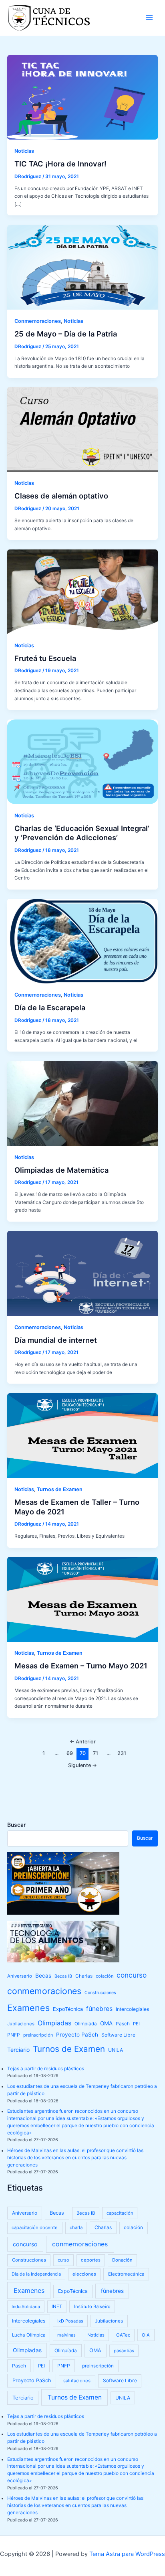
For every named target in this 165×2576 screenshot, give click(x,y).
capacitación (120, 2213)
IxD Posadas (70, 2321)
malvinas (66, 2335)
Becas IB (63, 1976)
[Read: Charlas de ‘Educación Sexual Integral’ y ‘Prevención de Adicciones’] (82, 761)
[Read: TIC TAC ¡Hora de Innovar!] (82, 97)
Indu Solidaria (26, 2306)
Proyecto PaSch (77, 2035)
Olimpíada (86, 2024)
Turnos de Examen (60, 1489)
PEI (136, 2024)
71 (96, 1753)
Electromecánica (126, 2274)
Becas (43, 1976)
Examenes (28, 2008)
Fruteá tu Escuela (45, 658)
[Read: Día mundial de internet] (82, 1273)
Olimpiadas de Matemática (61, 1170)
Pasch (123, 2024)
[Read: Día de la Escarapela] (82, 941)
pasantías (124, 2351)
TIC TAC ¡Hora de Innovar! (60, 164)
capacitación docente (35, 2227)
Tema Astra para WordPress (127, 2554)
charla (76, 2227)
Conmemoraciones (38, 321)
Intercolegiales (132, 2009)
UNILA (116, 2050)
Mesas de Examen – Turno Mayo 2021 (81, 1666)
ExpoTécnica (68, 2009)
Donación (122, 2260)
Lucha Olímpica (29, 2335)
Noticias (24, 151)
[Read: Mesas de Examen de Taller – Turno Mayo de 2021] (82, 1435)
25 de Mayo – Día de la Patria (66, 334)
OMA (106, 2023)
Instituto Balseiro (92, 2306)
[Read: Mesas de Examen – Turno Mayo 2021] (82, 1599)
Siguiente (82, 1765)
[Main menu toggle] (149, 18)
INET (57, 2306)
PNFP (14, 2035)
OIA (146, 2335)
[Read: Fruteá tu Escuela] (82, 592)
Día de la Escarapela (50, 1007)
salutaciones (77, 2381)
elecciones (84, 2274)
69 (70, 1753)
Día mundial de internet (56, 1340)
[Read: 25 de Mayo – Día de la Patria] (82, 267)
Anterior (83, 1742)
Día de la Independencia (36, 2274)
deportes (91, 2260)
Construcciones (100, 1993)
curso (63, 2260)
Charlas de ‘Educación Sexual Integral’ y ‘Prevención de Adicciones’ (82, 833)
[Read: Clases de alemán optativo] (82, 429)
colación (105, 1976)
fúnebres (99, 2009)
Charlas (84, 1976)
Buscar (16, 1825)
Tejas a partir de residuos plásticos (46, 2069)
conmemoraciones (44, 1991)
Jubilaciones (21, 2024)
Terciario (18, 2050)
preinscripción (38, 2035)
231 (122, 1753)
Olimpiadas (54, 2023)
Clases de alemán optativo (61, 496)
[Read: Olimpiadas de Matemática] (82, 1103)
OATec (123, 2335)
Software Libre (118, 2035)
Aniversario (20, 1976)
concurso (132, 1975)
